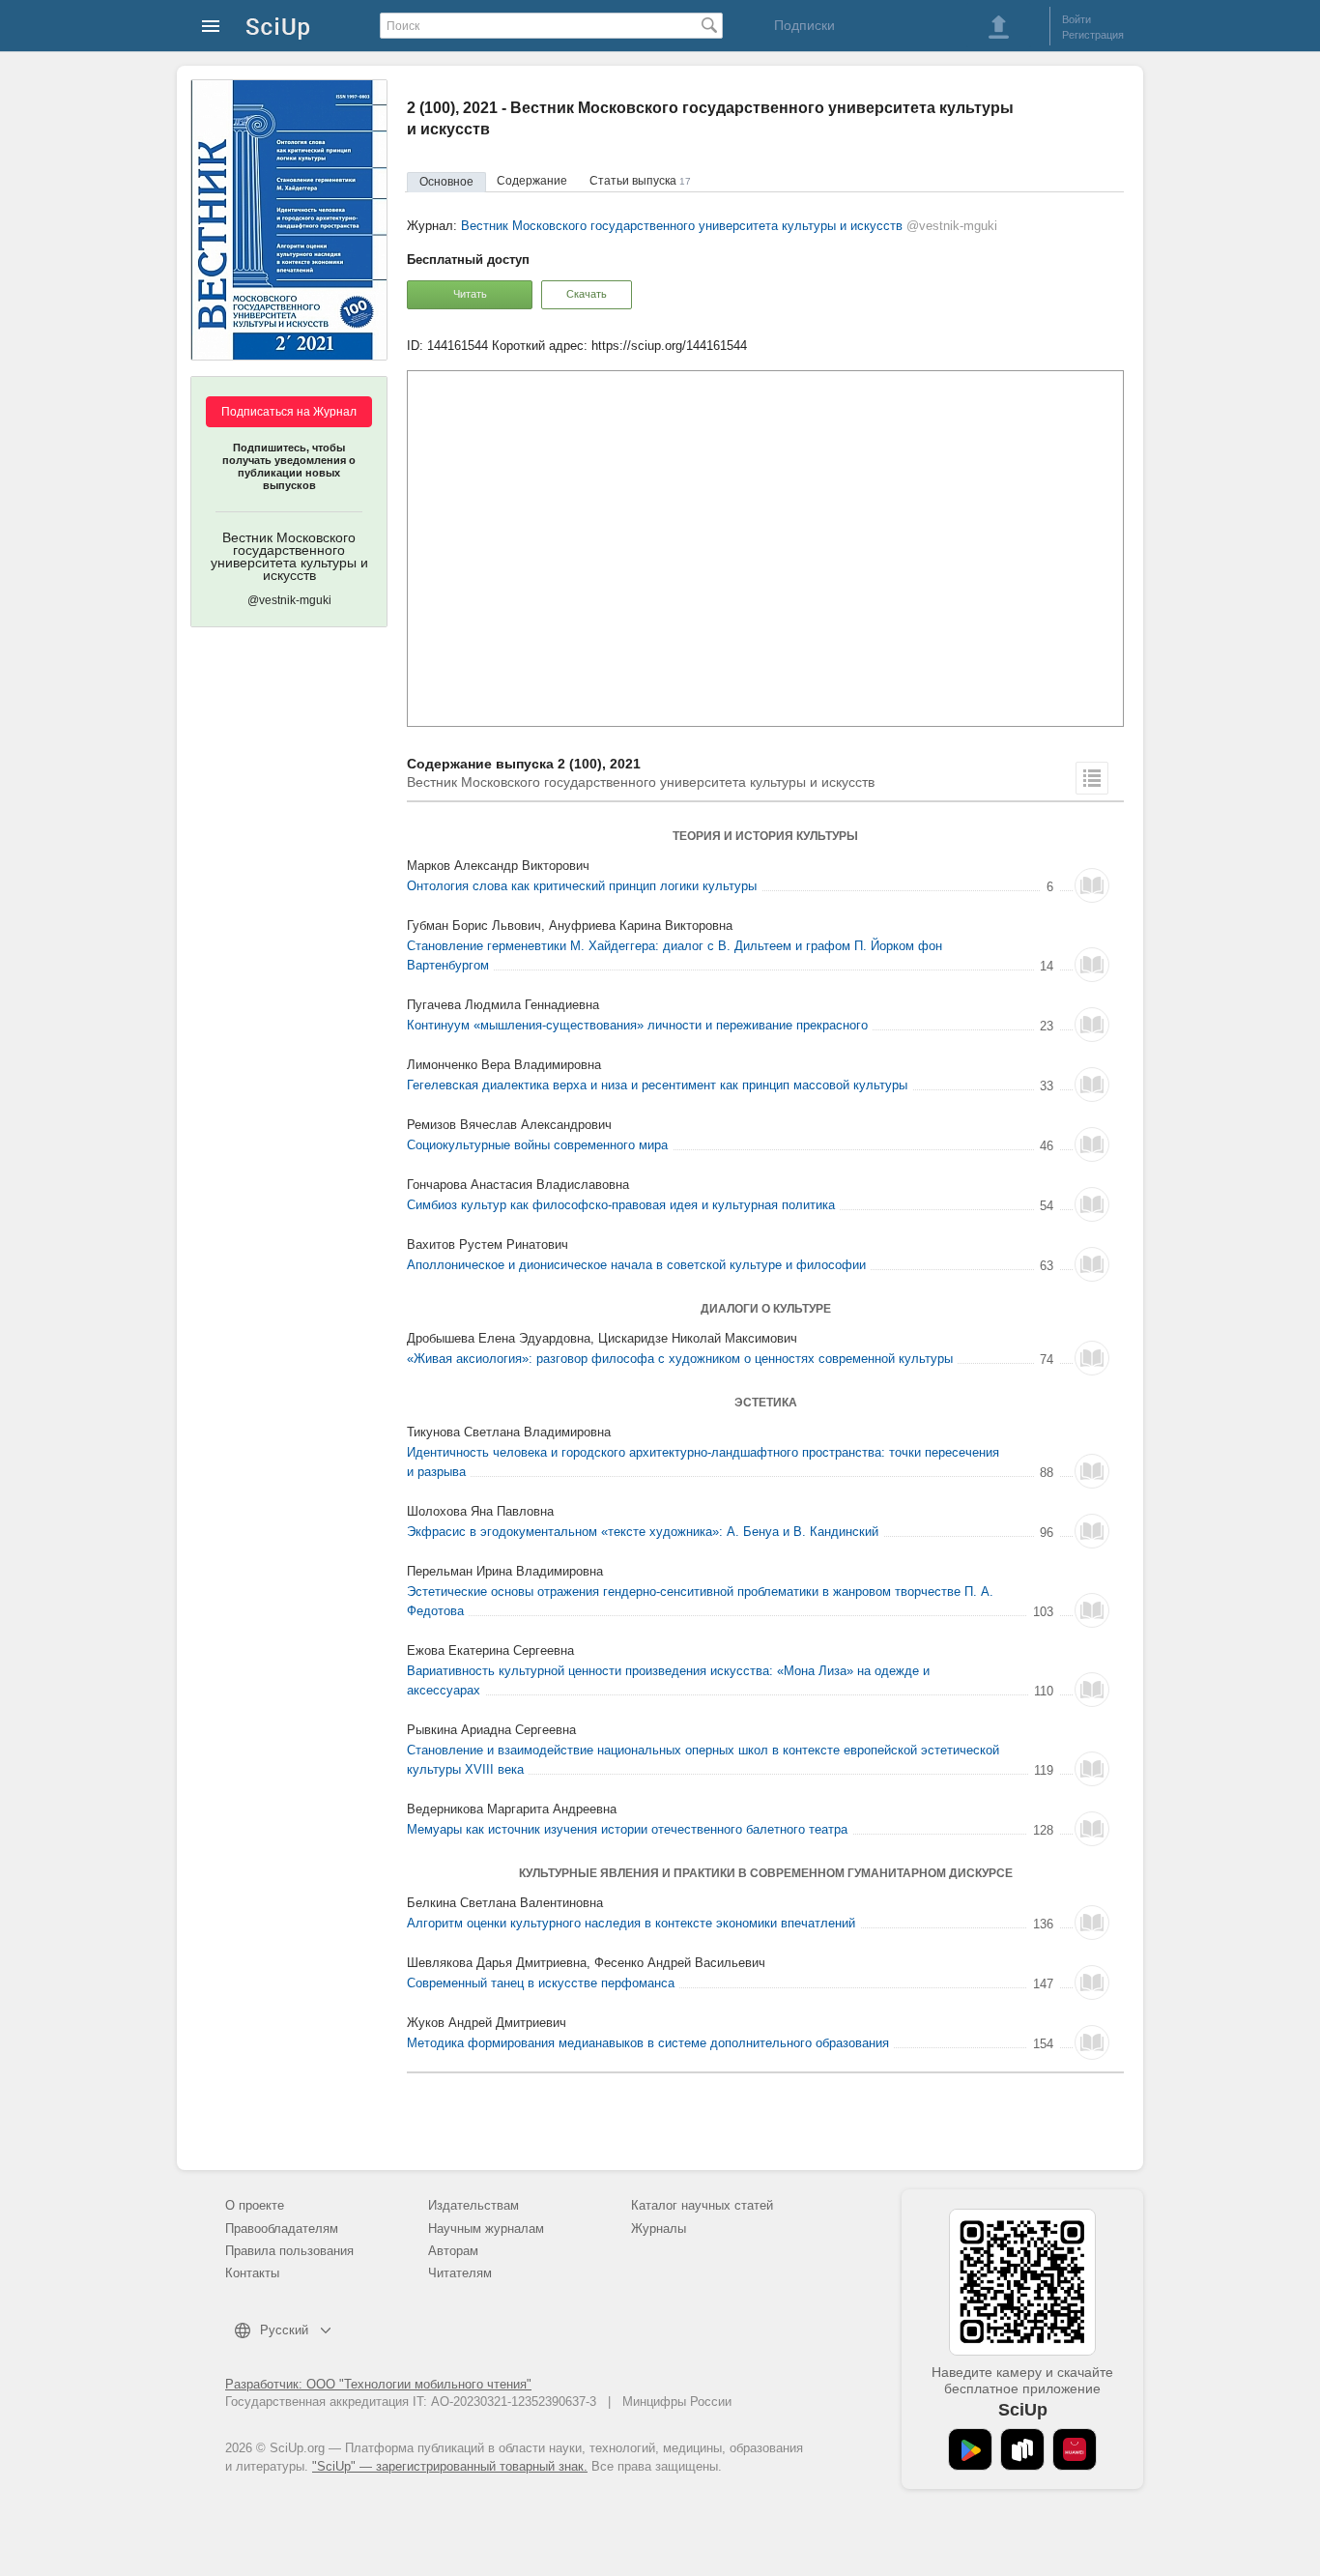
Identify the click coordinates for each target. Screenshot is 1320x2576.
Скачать (587, 294)
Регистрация (1093, 35)
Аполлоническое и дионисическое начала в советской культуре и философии (636, 1265)
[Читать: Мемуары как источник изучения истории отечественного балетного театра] (1092, 1829)
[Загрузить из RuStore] (1022, 2449)
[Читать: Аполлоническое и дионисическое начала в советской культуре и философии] (1092, 1264)
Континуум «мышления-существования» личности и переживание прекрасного (637, 1025)
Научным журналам (486, 2229)
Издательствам (473, 2205)
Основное (446, 182)
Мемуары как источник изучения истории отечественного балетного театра (627, 1829)
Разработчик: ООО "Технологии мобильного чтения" (378, 2384)
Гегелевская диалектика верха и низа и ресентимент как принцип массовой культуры (657, 1085)
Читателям (460, 2273)
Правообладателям (282, 2229)
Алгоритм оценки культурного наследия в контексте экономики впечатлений (631, 1923)
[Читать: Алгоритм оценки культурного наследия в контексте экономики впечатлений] (1092, 1923)
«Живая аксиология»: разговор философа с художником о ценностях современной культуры (680, 1359)
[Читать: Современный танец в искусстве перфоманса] (1092, 1983)
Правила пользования (289, 2251)
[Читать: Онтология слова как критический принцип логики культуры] (1092, 885)
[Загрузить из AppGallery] (1075, 2449)
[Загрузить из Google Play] (970, 2449)
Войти (1076, 19)
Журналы (659, 2229)
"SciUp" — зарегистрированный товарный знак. (450, 2466)
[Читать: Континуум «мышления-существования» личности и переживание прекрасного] (1092, 1025)
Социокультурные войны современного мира (537, 1145)
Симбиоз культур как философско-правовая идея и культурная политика (621, 1205)
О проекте (255, 2205)
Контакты (252, 2273)
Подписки (804, 25)
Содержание (532, 181)
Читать (470, 294)
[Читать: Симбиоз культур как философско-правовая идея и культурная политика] (1092, 1204)
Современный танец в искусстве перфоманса (541, 1983)
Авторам (453, 2251)
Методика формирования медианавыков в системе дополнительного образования (648, 2043)
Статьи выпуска (640, 181)
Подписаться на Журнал (289, 412)
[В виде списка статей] (1092, 778)
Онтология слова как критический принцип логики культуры (582, 886)
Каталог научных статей (702, 2205)
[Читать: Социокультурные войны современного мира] (1092, 1144)
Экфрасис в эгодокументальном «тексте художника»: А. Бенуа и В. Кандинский (643, 1532)
